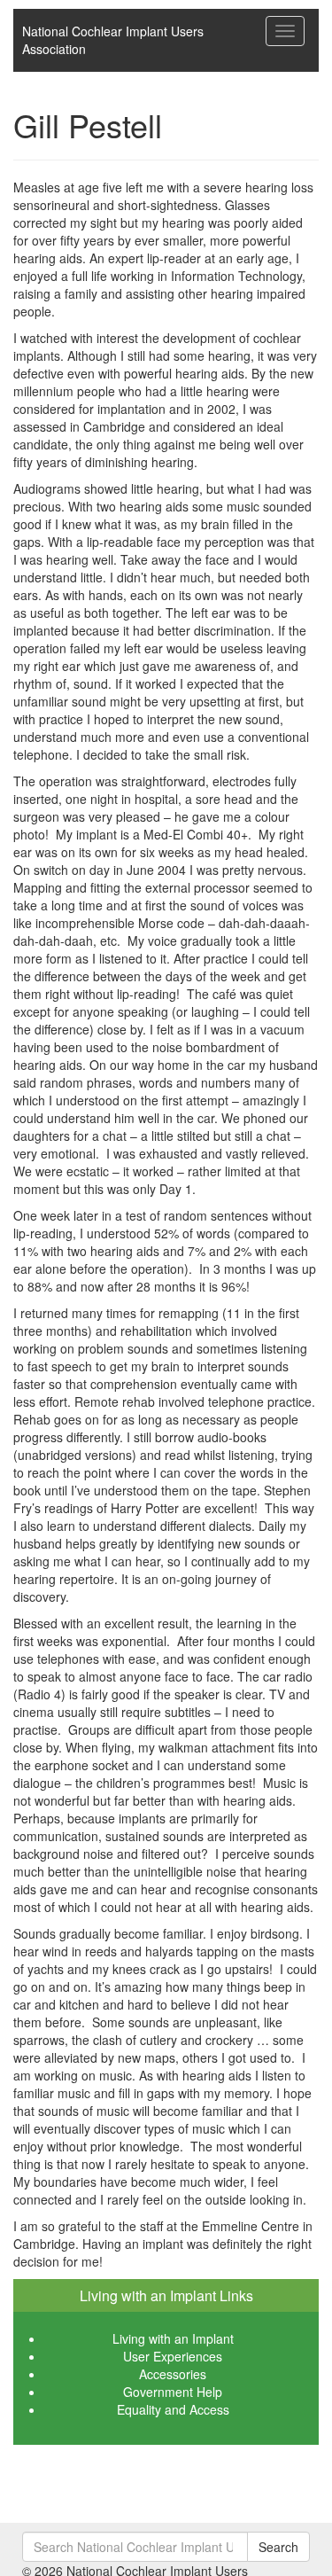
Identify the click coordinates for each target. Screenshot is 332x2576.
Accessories (173, 2374)
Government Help (173, 2392)
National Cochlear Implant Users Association (113, 40)
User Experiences (173, 2356)
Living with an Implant (173, 2338)
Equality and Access (173, 2409)
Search (278, 2547)
